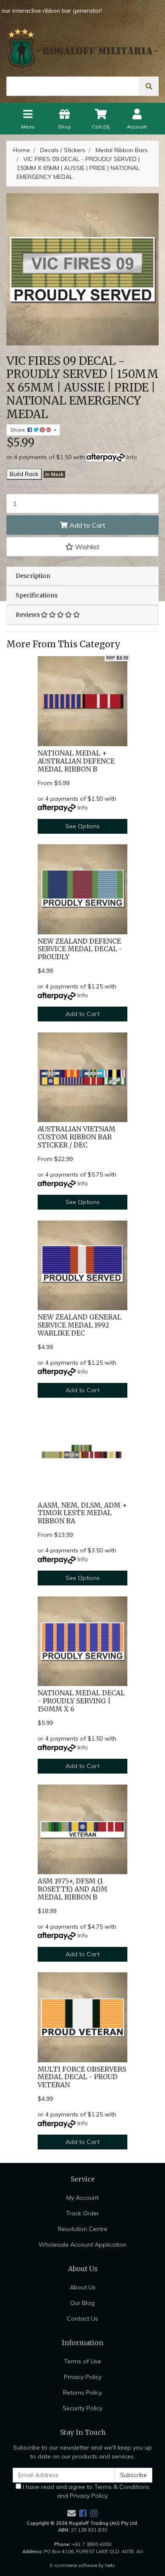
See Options (83, 826)
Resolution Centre (83, 2229)
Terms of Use (82, 2361)
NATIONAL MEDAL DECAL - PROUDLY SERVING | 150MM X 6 (81, 1701)
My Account (82, 2198)
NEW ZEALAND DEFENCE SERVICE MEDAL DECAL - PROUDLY (80, 949)
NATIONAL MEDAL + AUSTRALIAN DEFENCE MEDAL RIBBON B (76, 761)
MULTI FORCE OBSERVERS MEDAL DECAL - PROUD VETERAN (82, 2077)
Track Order (82, 2213)
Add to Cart (87, 525)
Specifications (37, 595)
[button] (82, 547)
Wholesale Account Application (82, 2245)
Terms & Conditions (122, 2487)
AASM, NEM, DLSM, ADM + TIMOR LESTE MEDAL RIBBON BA (82, 1513)
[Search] (149, 86)
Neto (110, 2565)
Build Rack (24, 474)
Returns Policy (82, 2393)
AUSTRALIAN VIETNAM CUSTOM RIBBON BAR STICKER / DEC (77, 1137)
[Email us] (71, 2513)
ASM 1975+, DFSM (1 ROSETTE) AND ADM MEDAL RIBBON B (73, 1889)
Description (33, 576)
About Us (83, 2287)
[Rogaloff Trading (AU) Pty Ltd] (82, 48)
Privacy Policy (83, 2377)
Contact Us (82, 2319)
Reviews (28, 615)
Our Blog (82, 2303)
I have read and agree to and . (85, 2491)
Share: (19, 430)
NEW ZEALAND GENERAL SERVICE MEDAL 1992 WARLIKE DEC (80, 1325)
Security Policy (82, 2408)
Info (132, 457)
